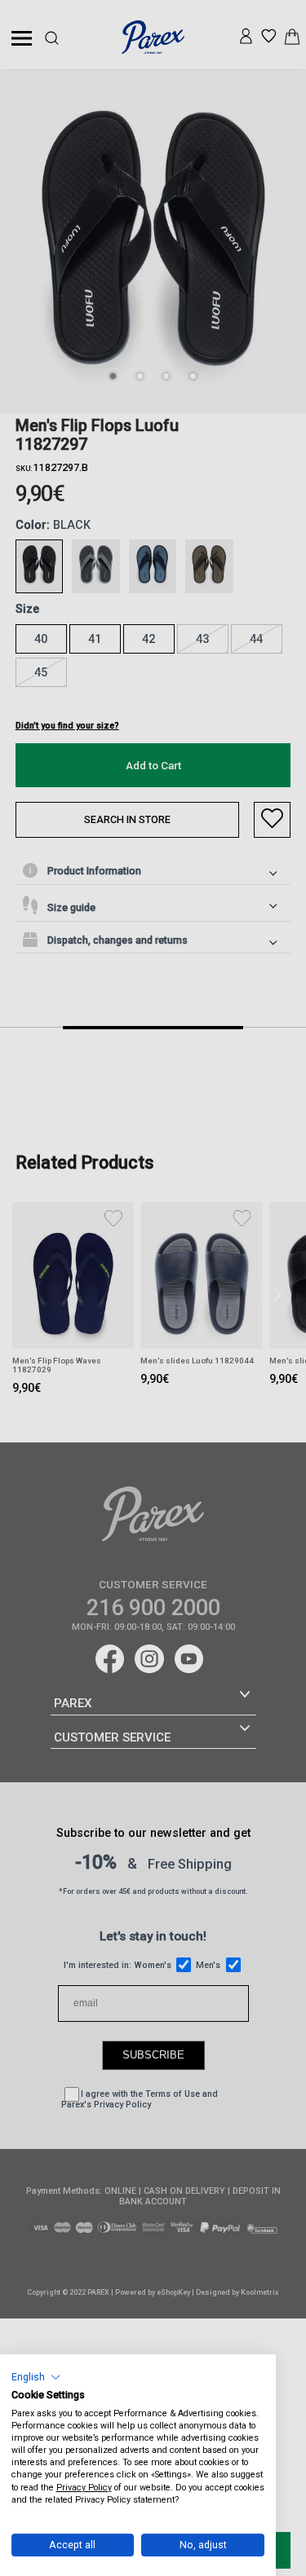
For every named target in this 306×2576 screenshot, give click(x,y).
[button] (36, 2377)
